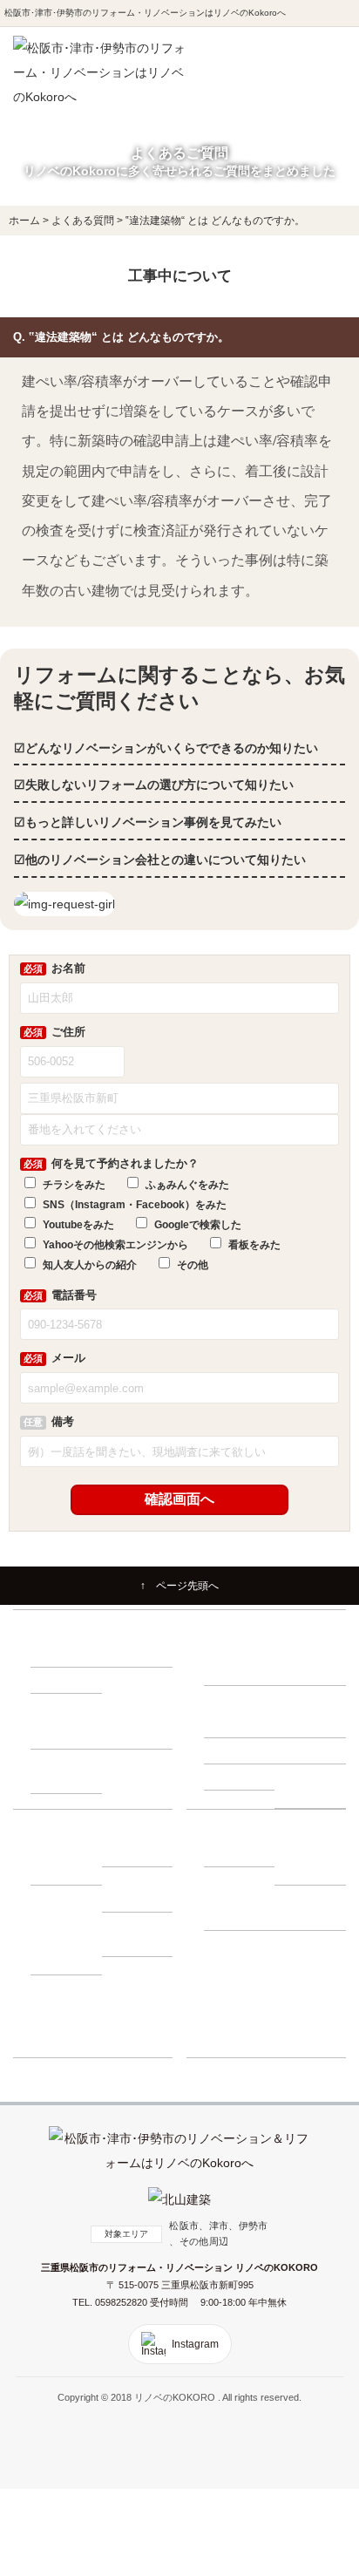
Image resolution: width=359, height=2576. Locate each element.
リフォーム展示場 (242, 2019)
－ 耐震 (55, 1654)
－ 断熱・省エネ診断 (313, 1786)
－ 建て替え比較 (69, 1862)
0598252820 (122, 2302)
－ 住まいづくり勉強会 (313, 1663)
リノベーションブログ (252, 1994)
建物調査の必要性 (242, 1698)
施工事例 (223, 1943)
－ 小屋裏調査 (313, 1724)
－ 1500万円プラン (70, 1771)
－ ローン (131, 1853)
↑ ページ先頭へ (179, 1586)
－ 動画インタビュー (69, 1952)
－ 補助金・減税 (141, 1889)
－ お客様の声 (141, 1943)
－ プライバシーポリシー (313, 1907)
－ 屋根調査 (308, 1750)
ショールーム (233, 2044)
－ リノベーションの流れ (243, 1663)
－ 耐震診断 (238, 1777)
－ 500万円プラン (68, 1726)
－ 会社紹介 (238, 1853)
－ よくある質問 (243, 1907)
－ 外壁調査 (238, 1750)
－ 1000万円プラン (142, 1726)
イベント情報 (233, 1968)
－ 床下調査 (238, 1724)
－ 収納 (55, 1680)
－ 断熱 (126, 1654)
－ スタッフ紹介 (313, 1862)
